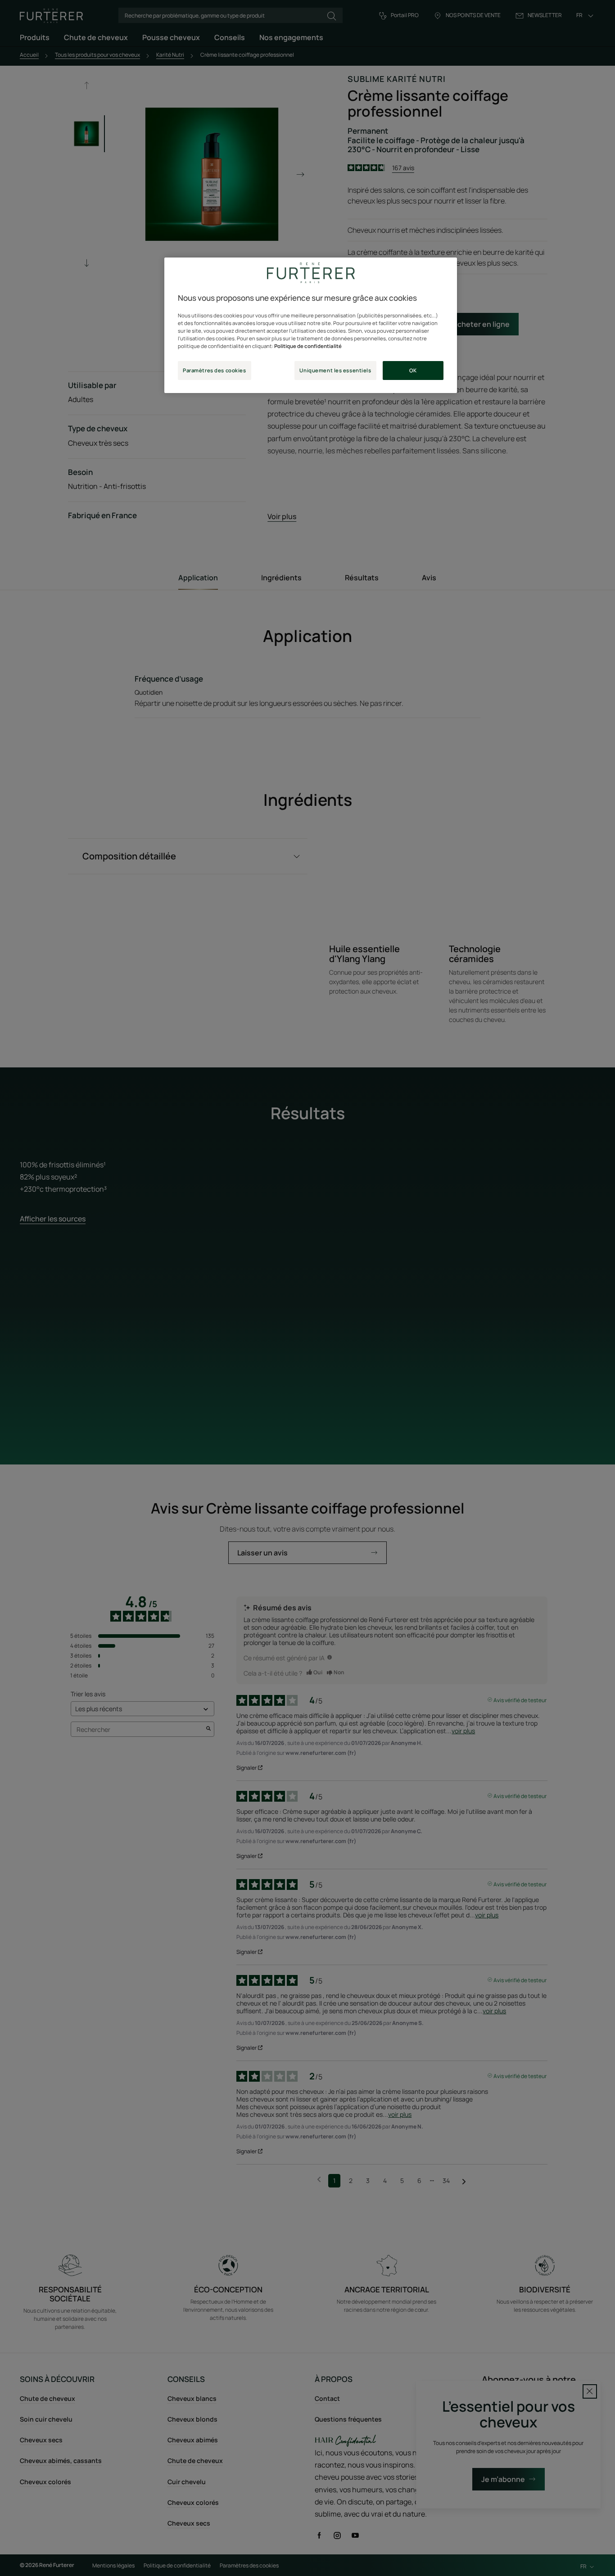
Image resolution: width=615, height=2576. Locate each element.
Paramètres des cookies (215, 370)
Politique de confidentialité (308, 346)
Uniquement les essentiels (335, 370)
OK (413, 370)
